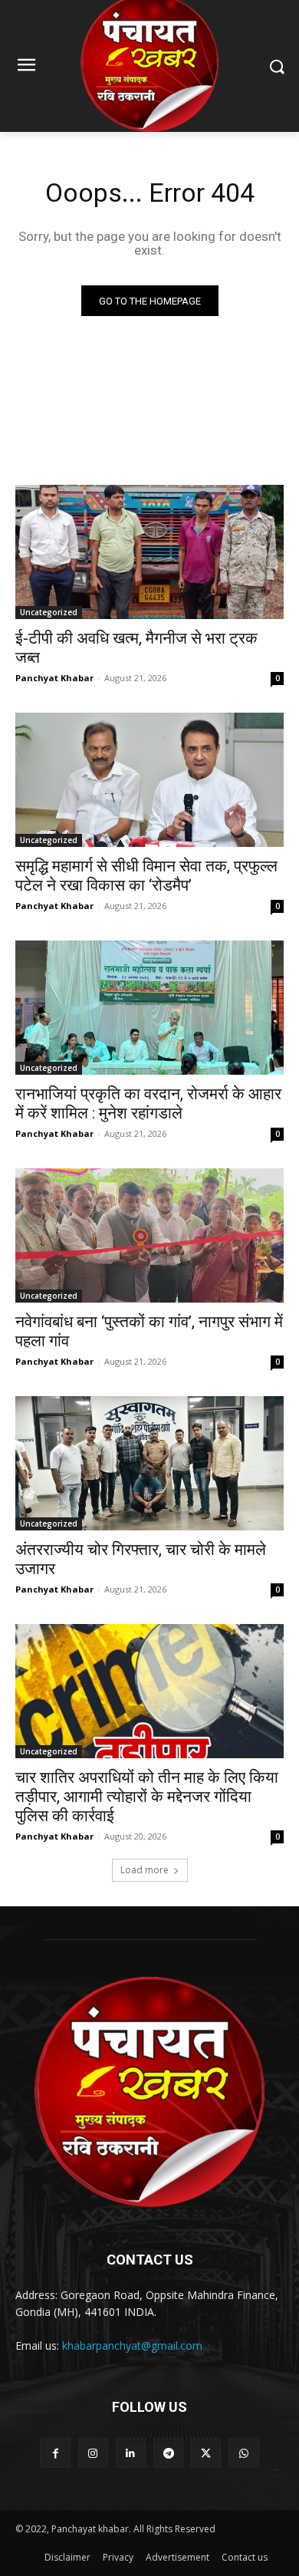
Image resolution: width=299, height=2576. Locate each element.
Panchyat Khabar (54, 678)
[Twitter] (206, 2453)
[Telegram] (168, 2453)
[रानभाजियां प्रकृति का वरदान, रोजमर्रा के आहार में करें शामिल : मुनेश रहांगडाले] (149, 1008)
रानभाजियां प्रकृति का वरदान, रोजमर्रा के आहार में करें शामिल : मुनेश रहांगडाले (148, 1104)
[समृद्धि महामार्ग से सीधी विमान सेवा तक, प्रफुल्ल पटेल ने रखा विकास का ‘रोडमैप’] (149, 780)
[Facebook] (55, 2453)
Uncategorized (49, 612)
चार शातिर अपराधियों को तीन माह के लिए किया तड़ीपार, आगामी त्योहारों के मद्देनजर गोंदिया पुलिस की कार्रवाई (147, 1797)
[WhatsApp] (243, 2453)
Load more (145, 1870)
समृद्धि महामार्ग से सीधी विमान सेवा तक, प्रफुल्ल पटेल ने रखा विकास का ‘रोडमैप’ (146, 876)
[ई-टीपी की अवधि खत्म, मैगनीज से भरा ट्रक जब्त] (149, 552)
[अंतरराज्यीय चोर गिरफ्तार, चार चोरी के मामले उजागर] (149, 1463)
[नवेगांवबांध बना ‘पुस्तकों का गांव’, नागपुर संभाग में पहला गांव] (149, 1235)
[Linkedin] (131, 2453)
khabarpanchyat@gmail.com (132, 2345)
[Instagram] (93, 2453)
